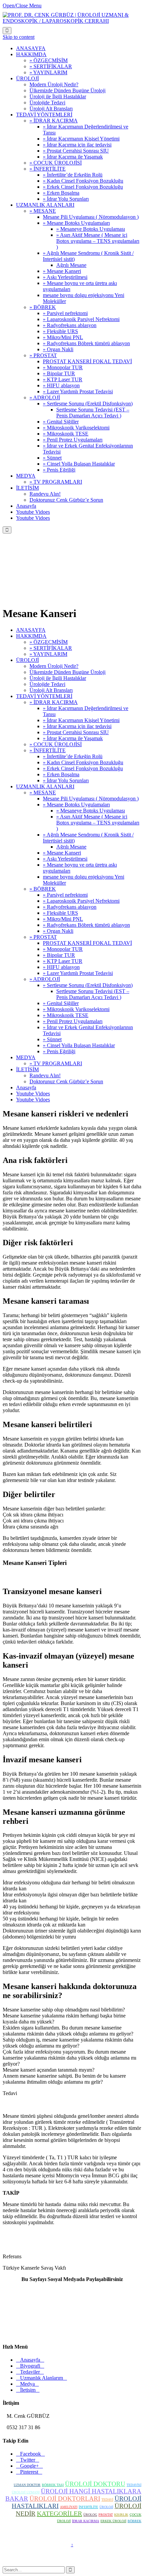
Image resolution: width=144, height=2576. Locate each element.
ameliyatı (69, 2507)
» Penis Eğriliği (59, 1051)
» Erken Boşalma (61, 774)
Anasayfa (26, 1087)
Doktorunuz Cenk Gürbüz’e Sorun (66, 1081)
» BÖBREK (43, 889)
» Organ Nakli (58, 931)
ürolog (90, 2515)
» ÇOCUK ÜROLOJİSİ (56, 744)
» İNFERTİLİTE (48, 750)
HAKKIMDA (31, 636)
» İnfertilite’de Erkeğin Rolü (73, 756)
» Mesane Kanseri (62, 853)
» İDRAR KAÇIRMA (54, 702)
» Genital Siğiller (61, 1003)
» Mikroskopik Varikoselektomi (76, 1009)
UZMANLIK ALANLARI (45, 786)
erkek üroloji (113, 2521)
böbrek (134, 2521)
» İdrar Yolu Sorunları (66, 780)
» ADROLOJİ (45, 979)
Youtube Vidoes (33, 1094)
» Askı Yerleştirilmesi (65, 859)
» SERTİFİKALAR (51, 648)
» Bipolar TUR (59, 955)
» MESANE (43, 792)
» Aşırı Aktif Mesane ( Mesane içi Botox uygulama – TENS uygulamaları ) (98, 823)
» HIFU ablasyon (61, 967)
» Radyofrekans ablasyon (70, 907)
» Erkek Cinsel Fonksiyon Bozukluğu (83, 768)
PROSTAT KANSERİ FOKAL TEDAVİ (87, 943)
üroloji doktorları (65, 2499)
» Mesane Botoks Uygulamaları (76, 805)
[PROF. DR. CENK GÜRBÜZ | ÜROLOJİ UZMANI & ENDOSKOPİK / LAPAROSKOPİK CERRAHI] (72, 21)
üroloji (106, 2507)
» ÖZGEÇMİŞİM (49, 642)
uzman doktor (27, 2485)
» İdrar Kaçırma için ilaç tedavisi (77, 726)
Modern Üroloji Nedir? (54, 666)
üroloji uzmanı (26, 2492)
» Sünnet (52, 1039)
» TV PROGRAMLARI (56, 1063)
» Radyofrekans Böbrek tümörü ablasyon (86, 925)
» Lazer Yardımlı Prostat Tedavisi (78, 973)
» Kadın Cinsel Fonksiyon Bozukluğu (83, 762)
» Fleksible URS (60, 913)
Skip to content (19, 37)
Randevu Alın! (45, 1075)
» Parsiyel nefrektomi (65, 895)
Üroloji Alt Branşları (51, 690)
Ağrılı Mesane (71, 847)
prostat (106, 2515)
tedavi (107, 2500)
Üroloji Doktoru (95, 2484)
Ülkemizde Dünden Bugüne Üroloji (67, 672)
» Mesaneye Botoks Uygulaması (91, 811)
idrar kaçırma (86, 2521)
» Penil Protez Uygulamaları (73, 1021)
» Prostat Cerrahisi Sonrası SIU (76, 732)
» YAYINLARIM (48, 654)
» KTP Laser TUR (63, 961)
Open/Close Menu (22, 6)
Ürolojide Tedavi (47, 684)
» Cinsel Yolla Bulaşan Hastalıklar (79, 1045)
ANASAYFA (31, 630)
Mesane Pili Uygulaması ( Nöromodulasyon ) (91, 799)
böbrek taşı (53, 2485)
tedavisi (134, 2485)
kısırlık (121, 2515)
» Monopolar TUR (63, 949)
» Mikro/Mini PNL (63, 919)
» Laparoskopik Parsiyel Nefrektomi (81, 901)
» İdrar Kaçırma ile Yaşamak (73, 738)
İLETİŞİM (27, 1069)
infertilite (88, 2507)
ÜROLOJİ (27, 660)
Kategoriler (59, 2513)
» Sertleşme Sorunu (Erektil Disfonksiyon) (88, 985)
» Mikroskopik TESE (66, 1015)
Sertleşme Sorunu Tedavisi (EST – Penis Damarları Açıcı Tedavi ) (93, 994)
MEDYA (26, 1057)
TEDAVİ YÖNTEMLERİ (44, 696)
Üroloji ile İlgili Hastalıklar (58, 678)
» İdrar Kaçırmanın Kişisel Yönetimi (81, 720)
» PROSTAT (43, 937)
